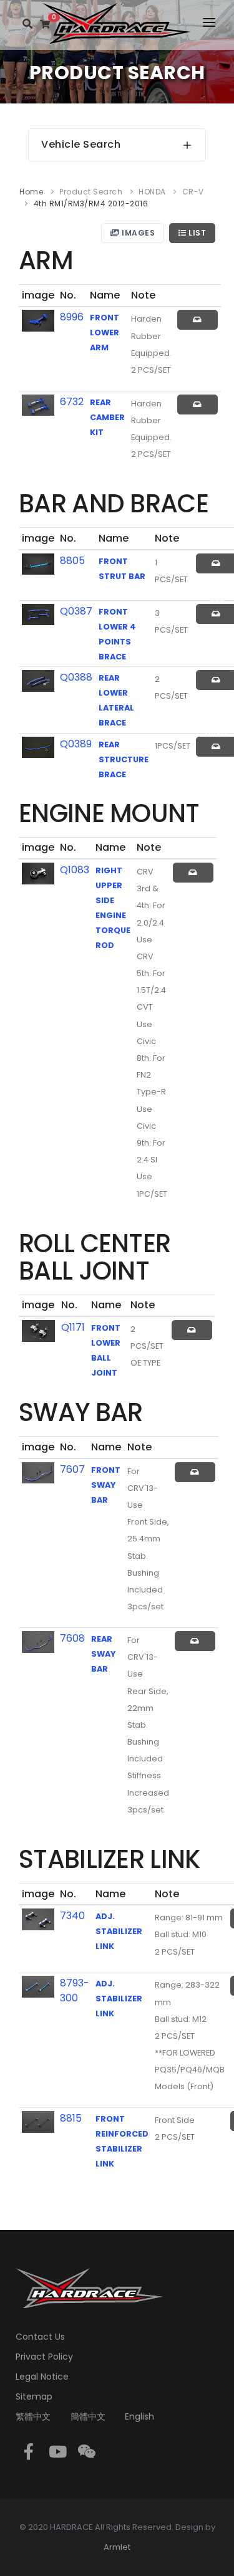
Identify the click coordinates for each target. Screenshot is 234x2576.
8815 (71, 2118)
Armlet (117, 2547)
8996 (72, 317)
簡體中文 (88, 2416)
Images (138, 233)
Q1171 (73, 1327)
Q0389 (76, 744)
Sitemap (34, 2396)
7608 (72, 1638)
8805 (72, 561)
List (197, 233)
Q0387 (76, 611)
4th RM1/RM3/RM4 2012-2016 (91, 203)
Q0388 (76, 677)
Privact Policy (44, 2357)
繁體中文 (33, 2416)
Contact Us (40, 2337)
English (139, 2416)
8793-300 (75, 1990)
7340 (72, 1916)
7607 (72, 1469)
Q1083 (75, 870)
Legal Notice (42, 2377)
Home (31, 192)
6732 (72, 402)
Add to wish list (197, 320)
